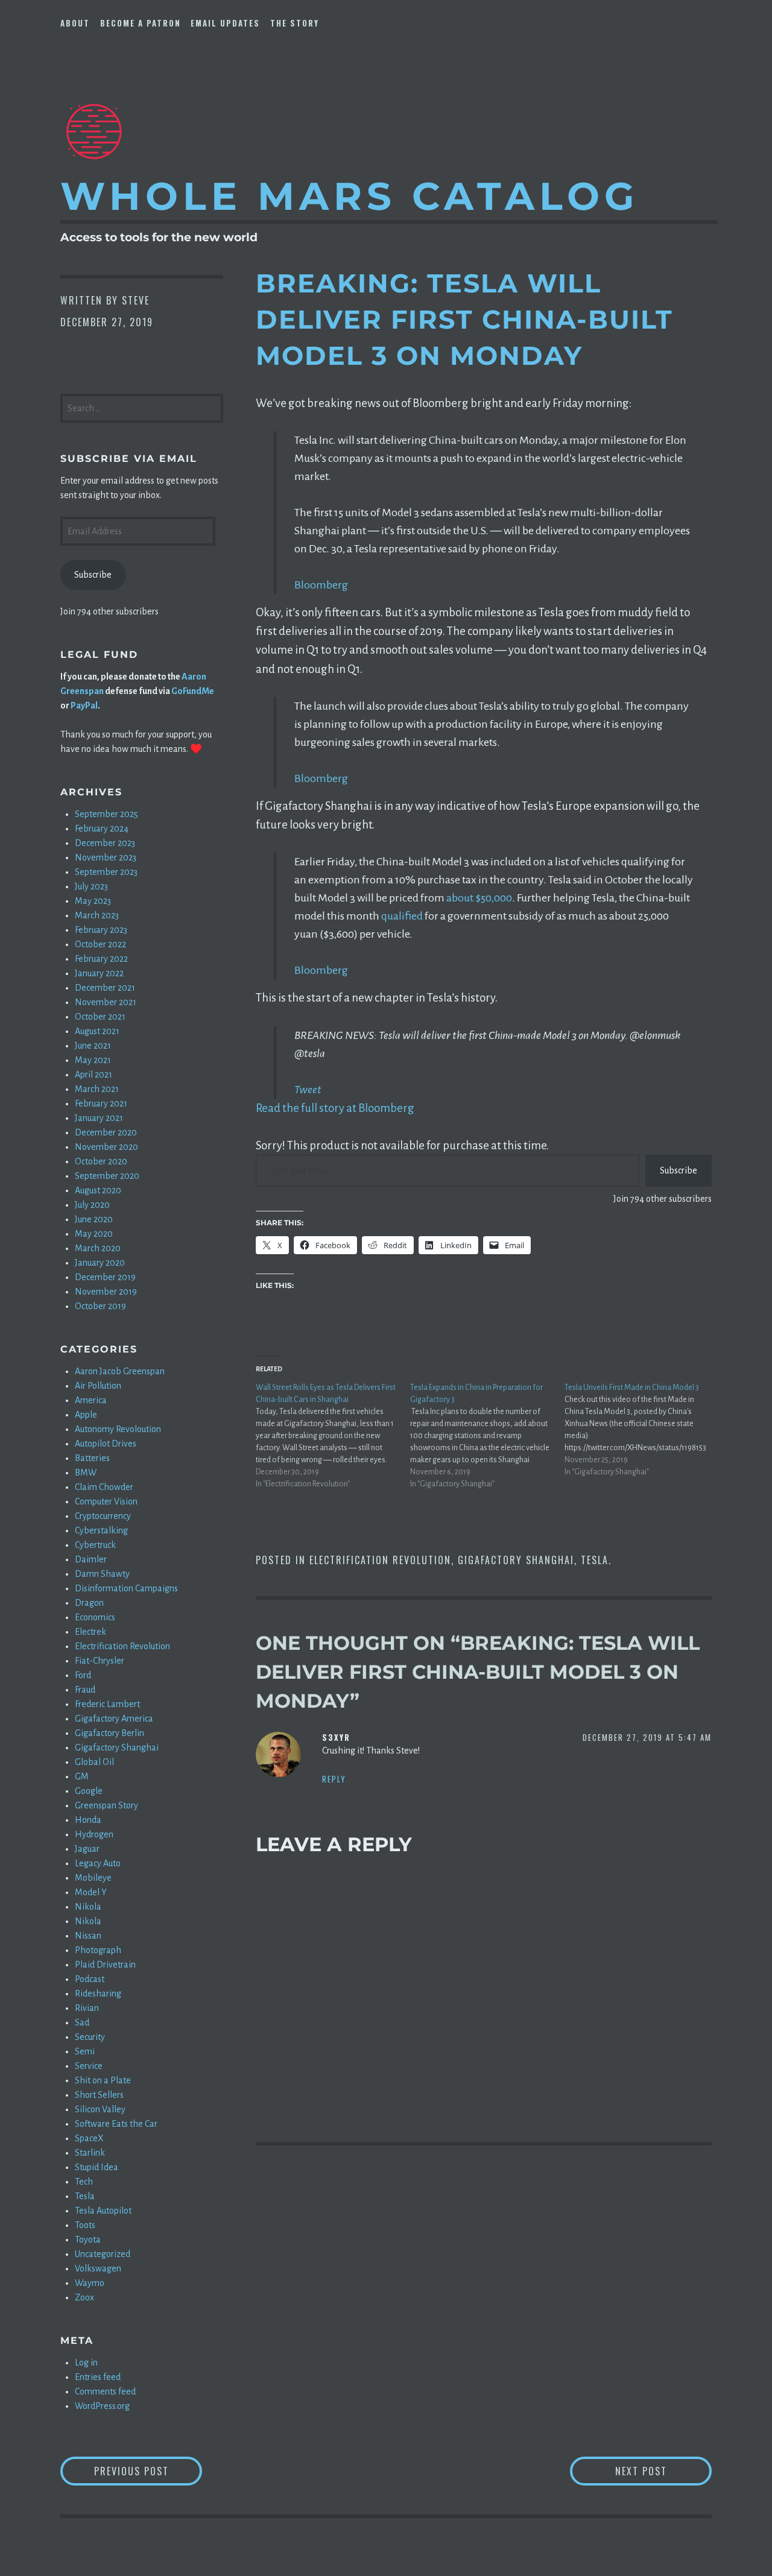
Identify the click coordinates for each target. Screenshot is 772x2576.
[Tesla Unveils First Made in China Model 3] (642, 1430)
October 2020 (101, 1161)
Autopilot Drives (106, 1444)
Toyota (88, 2240)
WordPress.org (102, 2406)
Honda (88, 1820)
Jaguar (87, 1849)
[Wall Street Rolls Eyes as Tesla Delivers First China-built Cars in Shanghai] (333, 1436)
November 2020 (106, 1147)
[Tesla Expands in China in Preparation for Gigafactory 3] (487, 1436)
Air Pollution (98, 1386)
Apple (86, 1415)
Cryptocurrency (103, 1516)
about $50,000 (479, 898)
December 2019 (105, 1277)
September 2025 (106, 814)
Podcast (90, 1979)
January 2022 (99, 973)
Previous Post (148, 2471)
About (75, 23)
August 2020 (98, 1190)
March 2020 (98, 1248)
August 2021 (97, 1031)
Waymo (90, 2283)
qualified (402, 916)
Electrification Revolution (380, 1560)
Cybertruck (95, 1545)
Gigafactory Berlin (109, 1733)
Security (90, 2037)
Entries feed (98, 2377)
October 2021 (100, 1017)
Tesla (595, 1560)
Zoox (84, 2297)
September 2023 (106, 872)
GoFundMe (193, 691)
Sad (82, 2022)
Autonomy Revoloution (118, 1429)
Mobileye (93, 1878)
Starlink (90, 2153)
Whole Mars (350, 196)
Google (89, 1791)
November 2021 (106, 1002)
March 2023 (97, 915)
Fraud (85, 1690)
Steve (136, 300)
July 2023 (91, 886)
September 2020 (107, 1176)
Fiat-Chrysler (100, 1661)
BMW (86, 1473)
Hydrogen (94, 1834)
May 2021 (93, 1060)
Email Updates (225, 23)
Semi (85, 2051)
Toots (85, 2225)
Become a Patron (141, 23)
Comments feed (105, 2391)
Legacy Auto (98, 1863)
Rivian (87, 2008)
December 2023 (105, 843)
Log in (86, 2363)
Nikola (88, 1907)
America (91, 1400)
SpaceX (89, 2138)
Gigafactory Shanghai (516, 1560)
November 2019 (106, 1292)
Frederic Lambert (107, 1704)
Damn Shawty (102, 1574)
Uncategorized (103, 2254)
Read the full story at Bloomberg (335, 1108)
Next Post (663, 2471)
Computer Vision (106, 1501)
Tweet (308, 1090)
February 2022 (101, 959)
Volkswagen (98, 2268)
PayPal (84, 706)
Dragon (89, 1603)
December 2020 (106, 1132)
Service (89, 2066)
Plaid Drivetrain (105, 1965)
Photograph (98, 1950)
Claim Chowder (104, 1487)
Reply (334, 1779)
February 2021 (101, 1103)
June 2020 (94, 1219)
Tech (84, 2182)
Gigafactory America (114, 1719)
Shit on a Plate (103, 2080)
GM (82, 1776)
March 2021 (97, 1089)
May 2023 (93, 901)
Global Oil (94, 1762)
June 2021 (93, 1046)
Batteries (92, 1458)
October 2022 (100, 944)
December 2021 (105, 988)
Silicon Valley (100, 2109)
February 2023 (101, 930)
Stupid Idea (96, 2167)
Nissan (88, 1936)
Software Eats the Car (116, 2124)
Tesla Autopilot (103, 2211)
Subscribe (679, 1170)
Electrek (90, 1632)
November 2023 (106, 857)
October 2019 (100, 1306)
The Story (295, 23)
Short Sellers (99, 2095)
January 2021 (99, 1118)
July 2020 (92, 1205)
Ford (83, 1675)
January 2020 (100, 1263)
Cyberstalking (101, 1530)
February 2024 (102, 829)
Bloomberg (321, 585)
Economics (95, 1617)
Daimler (91, 1559)
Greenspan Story (106, 1805)
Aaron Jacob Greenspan (120, 1371)
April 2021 (93, 1075)
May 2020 (94, 1234)
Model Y (91, 1892)
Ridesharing (98, 1994)
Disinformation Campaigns (126, 1588)
